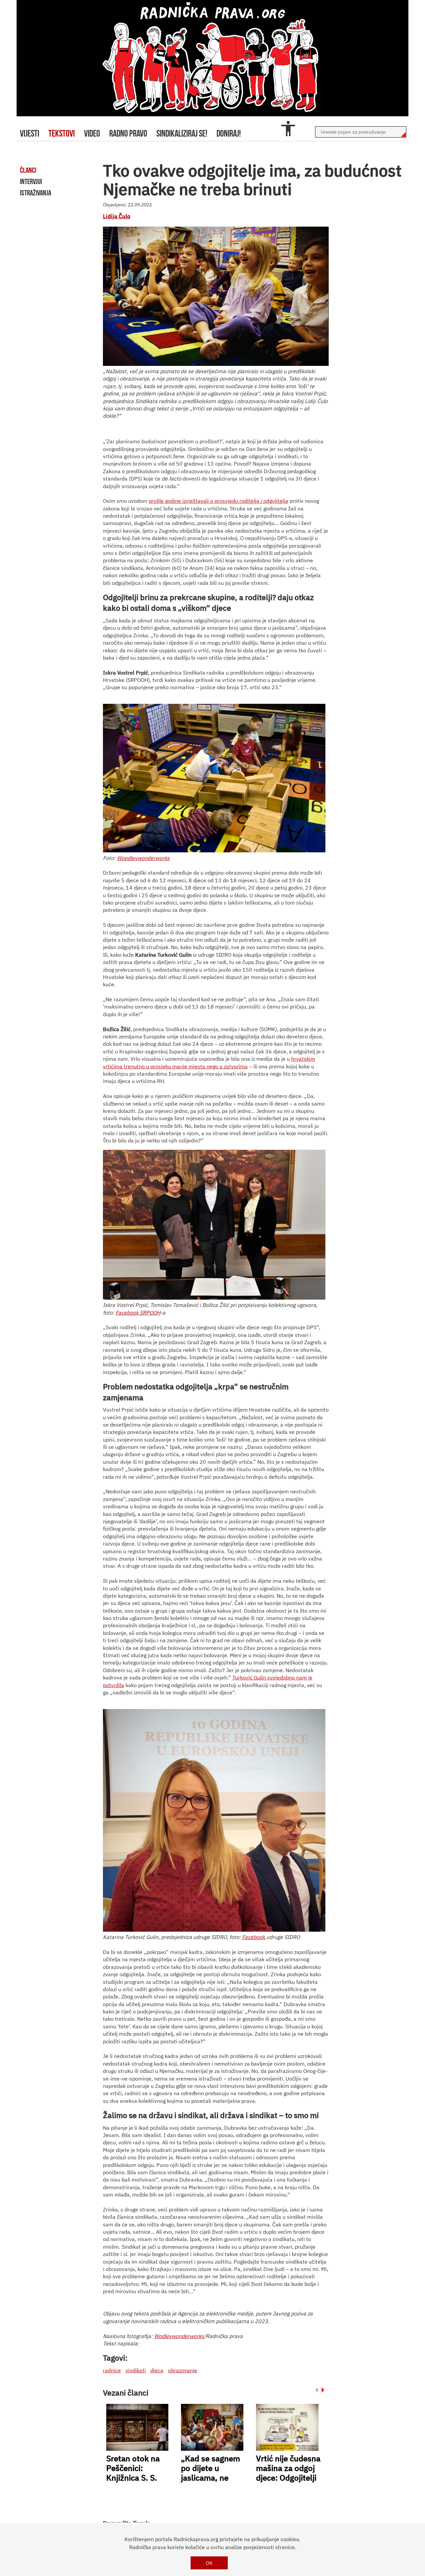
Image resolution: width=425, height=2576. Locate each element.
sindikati (136, 2370)
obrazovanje (183, 2370)
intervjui (31, 181)
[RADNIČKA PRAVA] (212, 58)
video (92, 133)
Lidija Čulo (117, 216)
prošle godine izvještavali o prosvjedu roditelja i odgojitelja (218, 501)
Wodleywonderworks (179, 2336)
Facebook (254, 1937)
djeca (157, 2370)
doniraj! (229, 133)
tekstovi (62, 133)
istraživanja (36, 193)
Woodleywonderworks (143, 858)
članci (28, 170)
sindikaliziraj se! (182, 133)
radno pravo (128, 133)
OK (209, 2563)
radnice (112, 2370)
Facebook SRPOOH (138, 1313)
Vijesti (30, 133)
